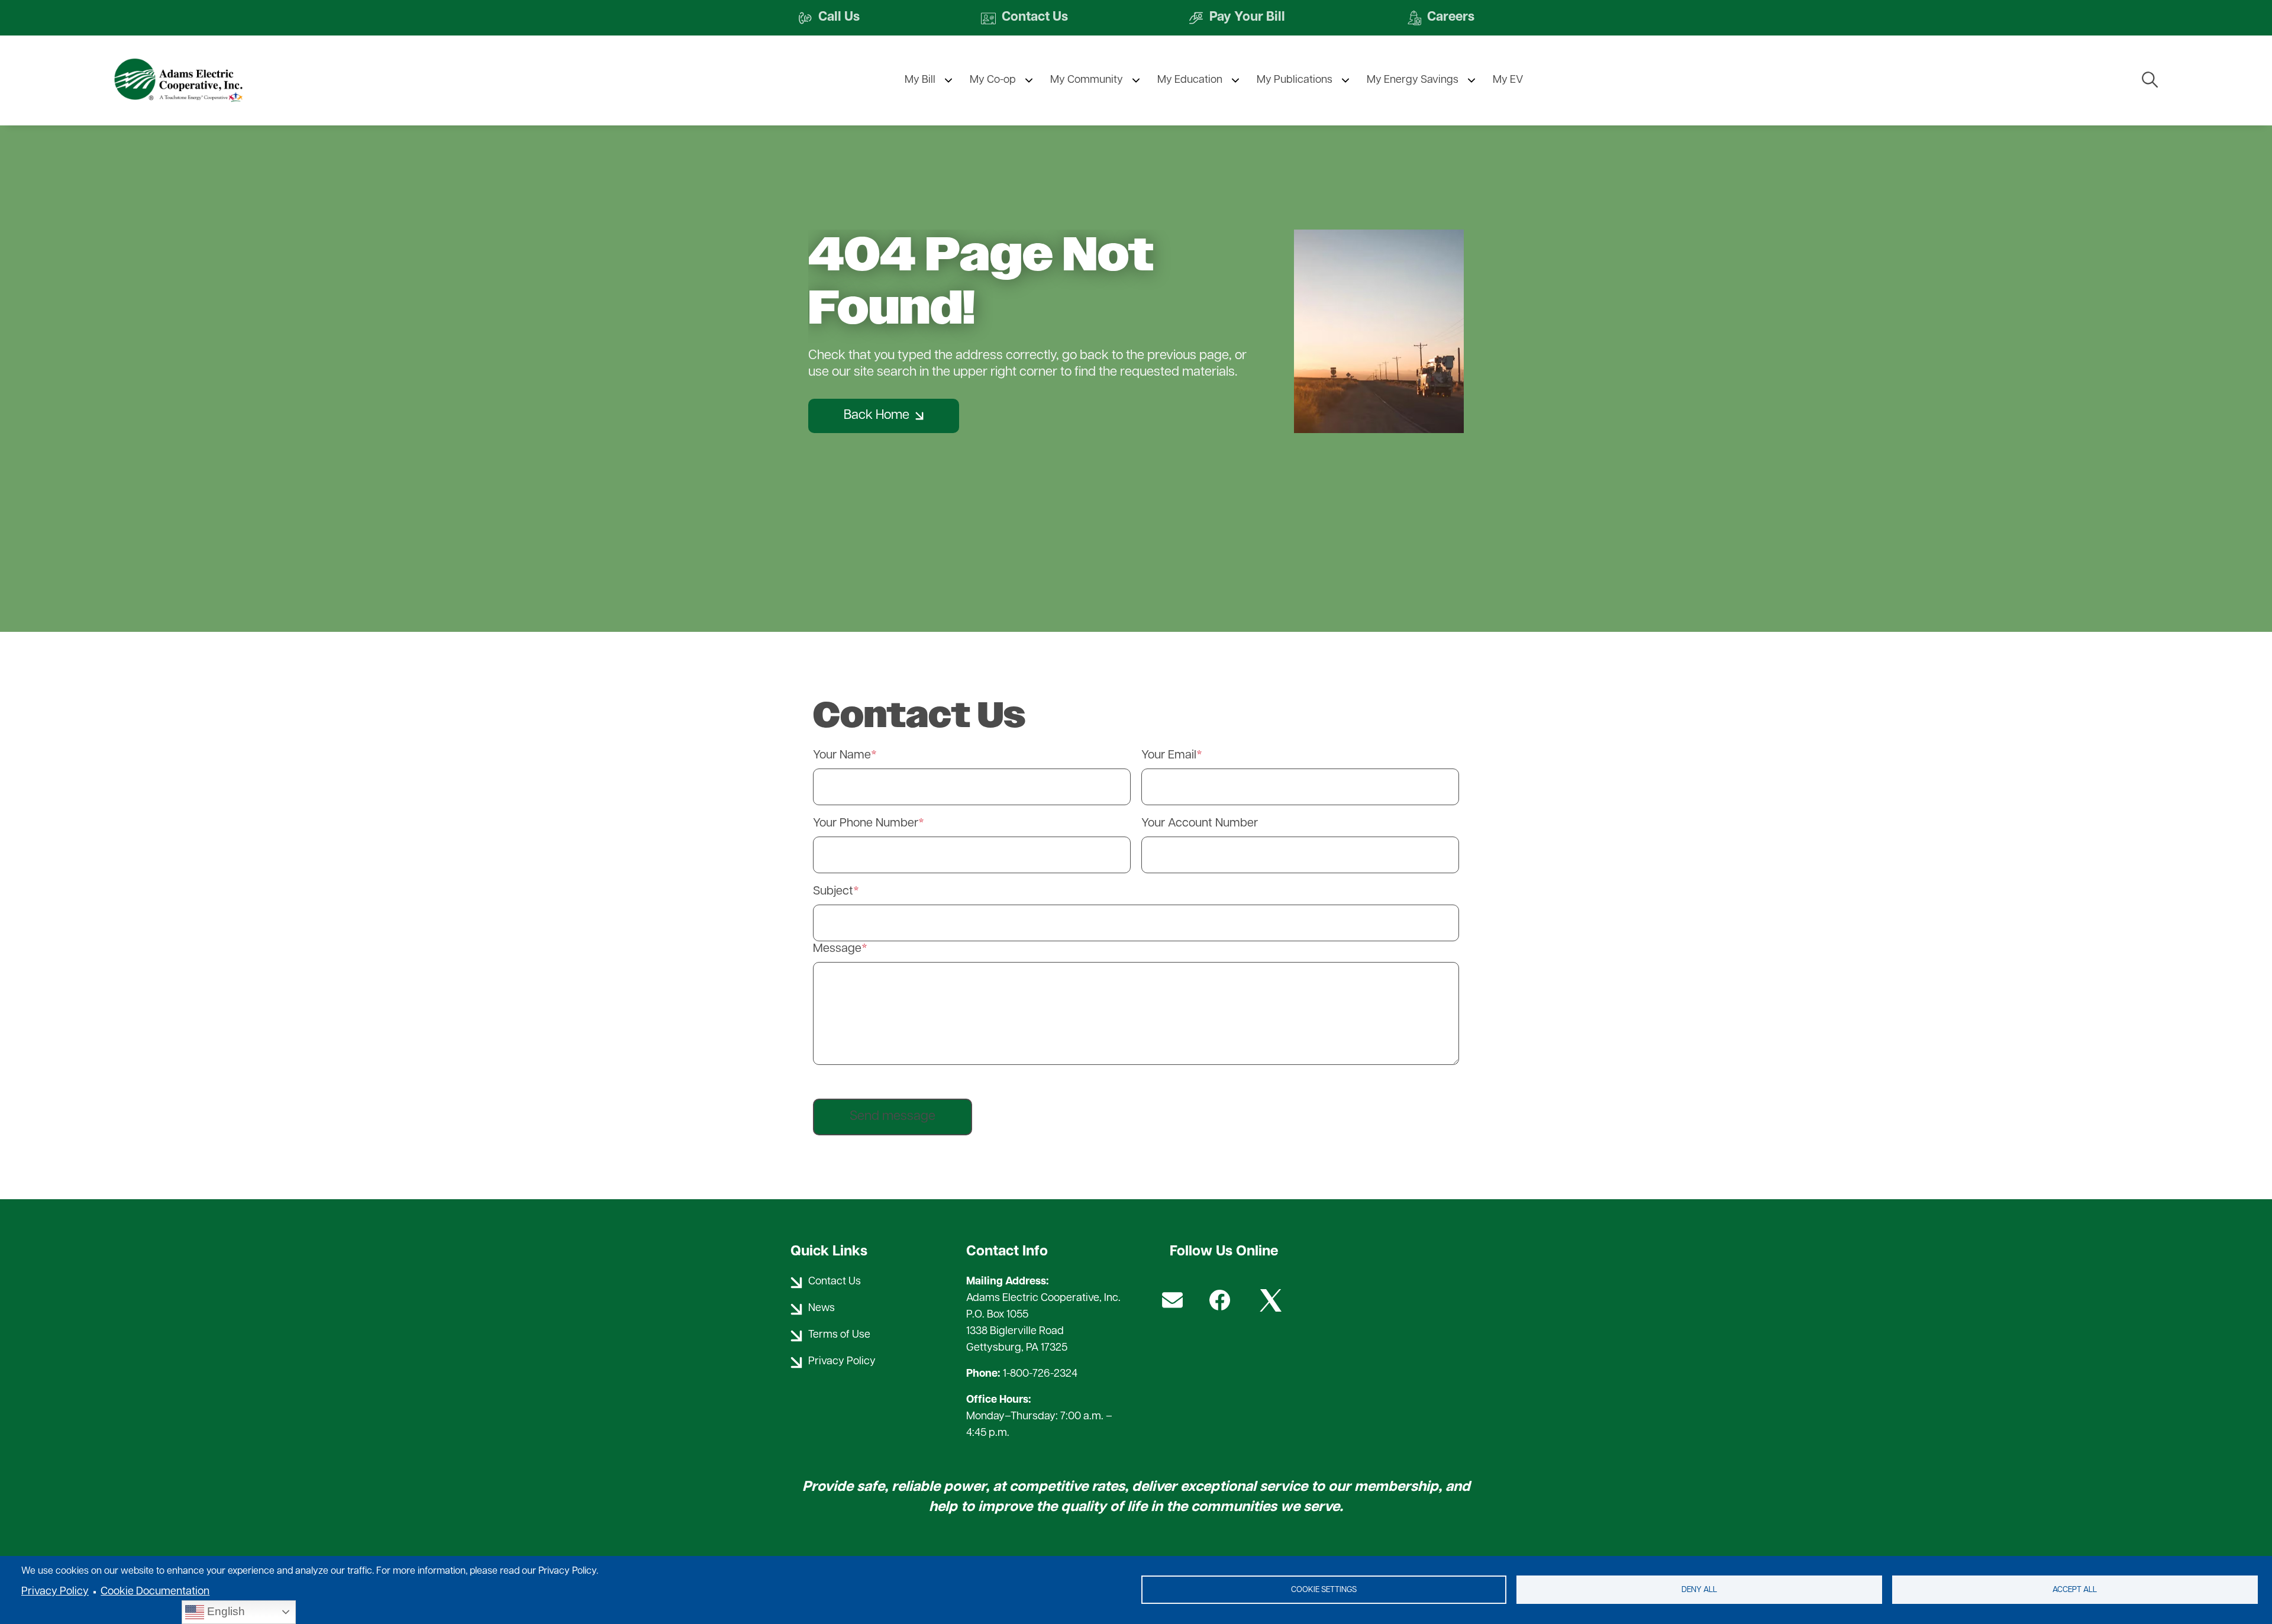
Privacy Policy (55, 1592)
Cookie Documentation (155, 1592)
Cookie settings (1324, 1590)
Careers (1440, 18)
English (225, 1611)
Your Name (842, 756)
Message (837, 949)
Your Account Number (1200, 824)
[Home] (200, 80)
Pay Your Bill (1237, 18)
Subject (833, 892)
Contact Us (1024, 18)
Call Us (829, 18)
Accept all (2075, 1590)
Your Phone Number (866, 824)
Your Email (1169, 756)
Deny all (1699, 1590)
